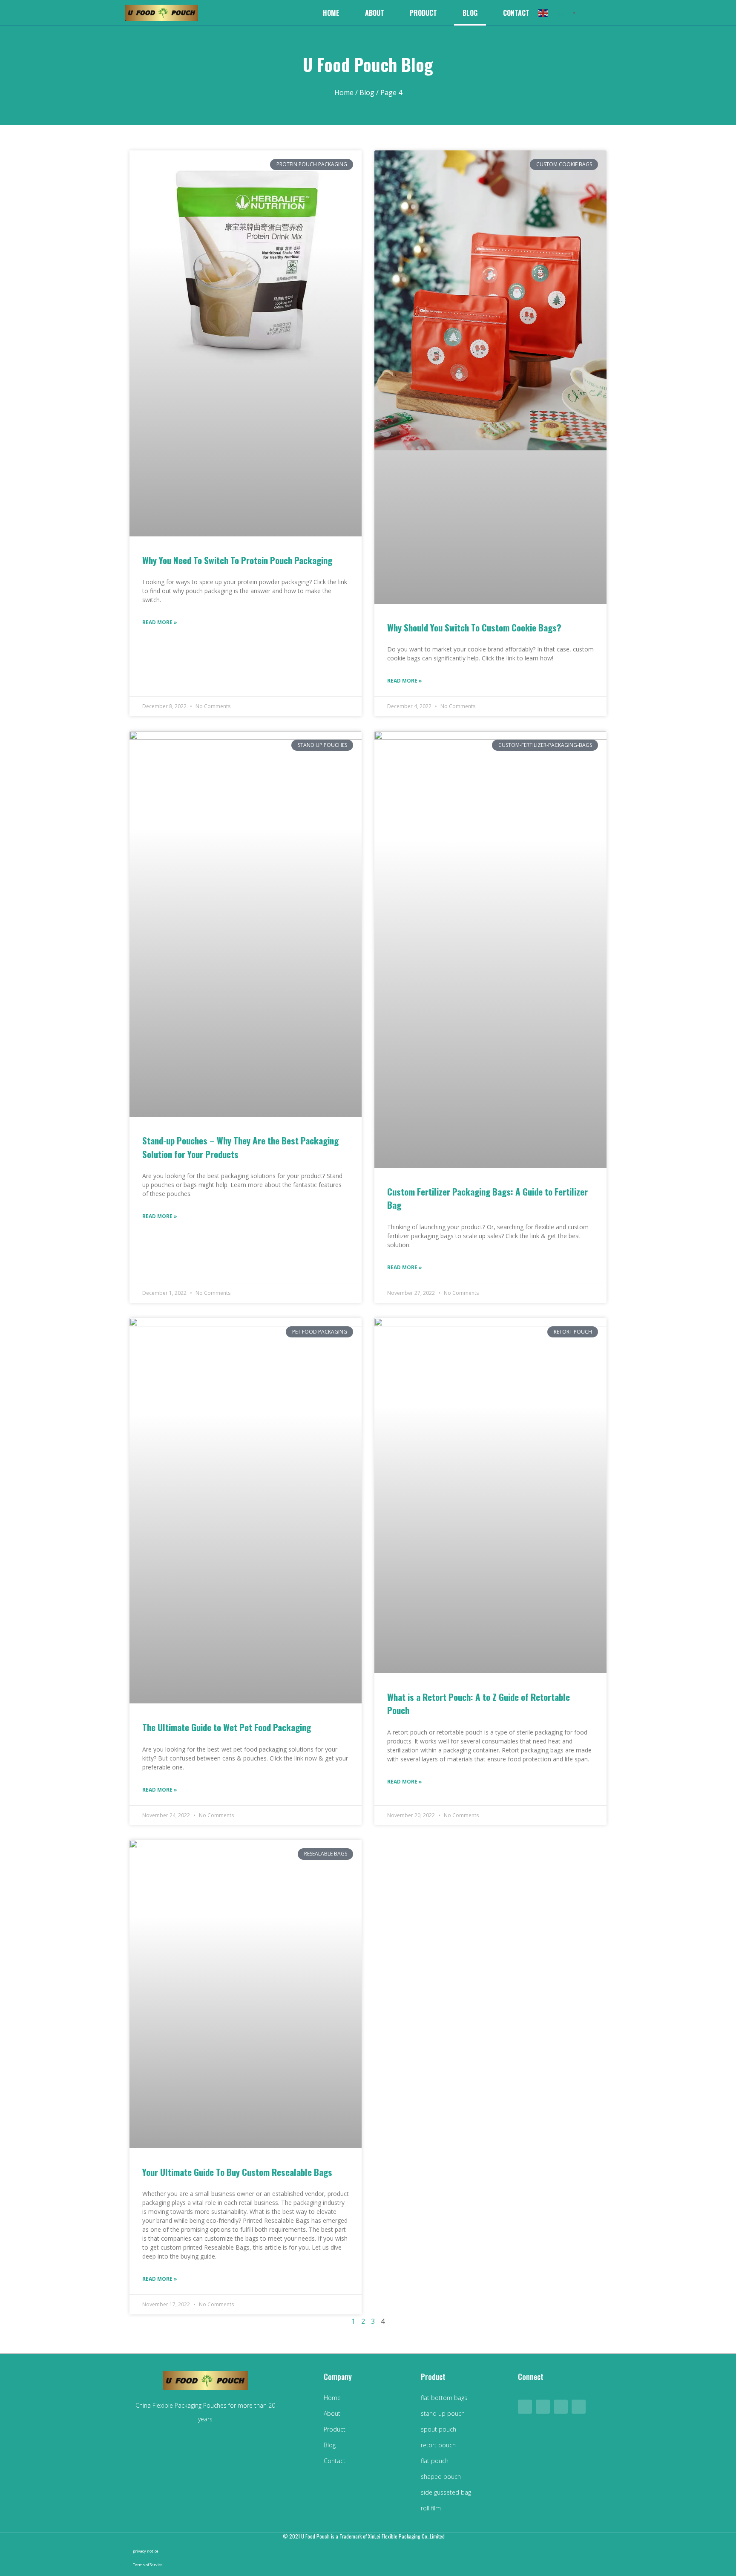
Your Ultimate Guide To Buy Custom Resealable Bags (237, 2172)
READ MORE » (160, 622)
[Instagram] (561, 2407)
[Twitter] (579, 2407)
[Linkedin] (543, 2407)
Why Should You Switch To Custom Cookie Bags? (474, 627)
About (375, 13)
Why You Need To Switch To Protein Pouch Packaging (237, 560)
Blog (470, 13)
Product (423, 13)
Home (331, 13)
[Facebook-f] (525, 2407)
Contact (516, 13)
